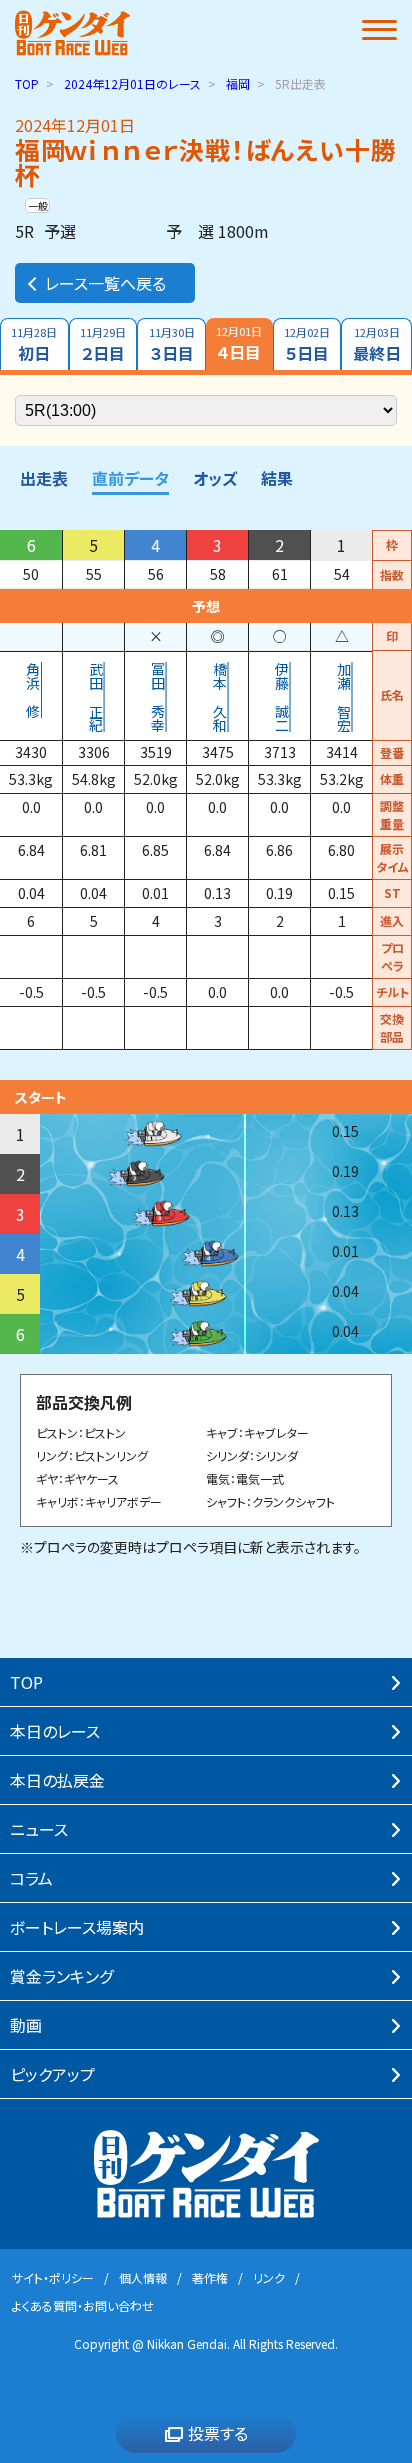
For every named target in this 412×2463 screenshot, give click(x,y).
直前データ (130, 478)
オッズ (215, 478)
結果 (277, 478)
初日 (34, 344)
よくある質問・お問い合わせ (83, 2305)
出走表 (44, 478)
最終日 (377, 344)
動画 (26, 2025)
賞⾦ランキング (61, 1976)
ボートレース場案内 (77, 1927)
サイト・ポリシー (53, 2277)
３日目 (172, 344)
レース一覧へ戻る (105, 283)
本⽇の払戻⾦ (57, 1780)
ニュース (39, 1829)
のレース (132, 83)
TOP (27, 83)
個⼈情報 (143, 2277)
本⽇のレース (55, 1731)
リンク (269, 2277)
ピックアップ (52, 2074)
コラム (31, 1878)
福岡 (238, 83)
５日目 (307, 344)
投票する (218, 2433)
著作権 (210, 2277)
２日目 (103, 344)
